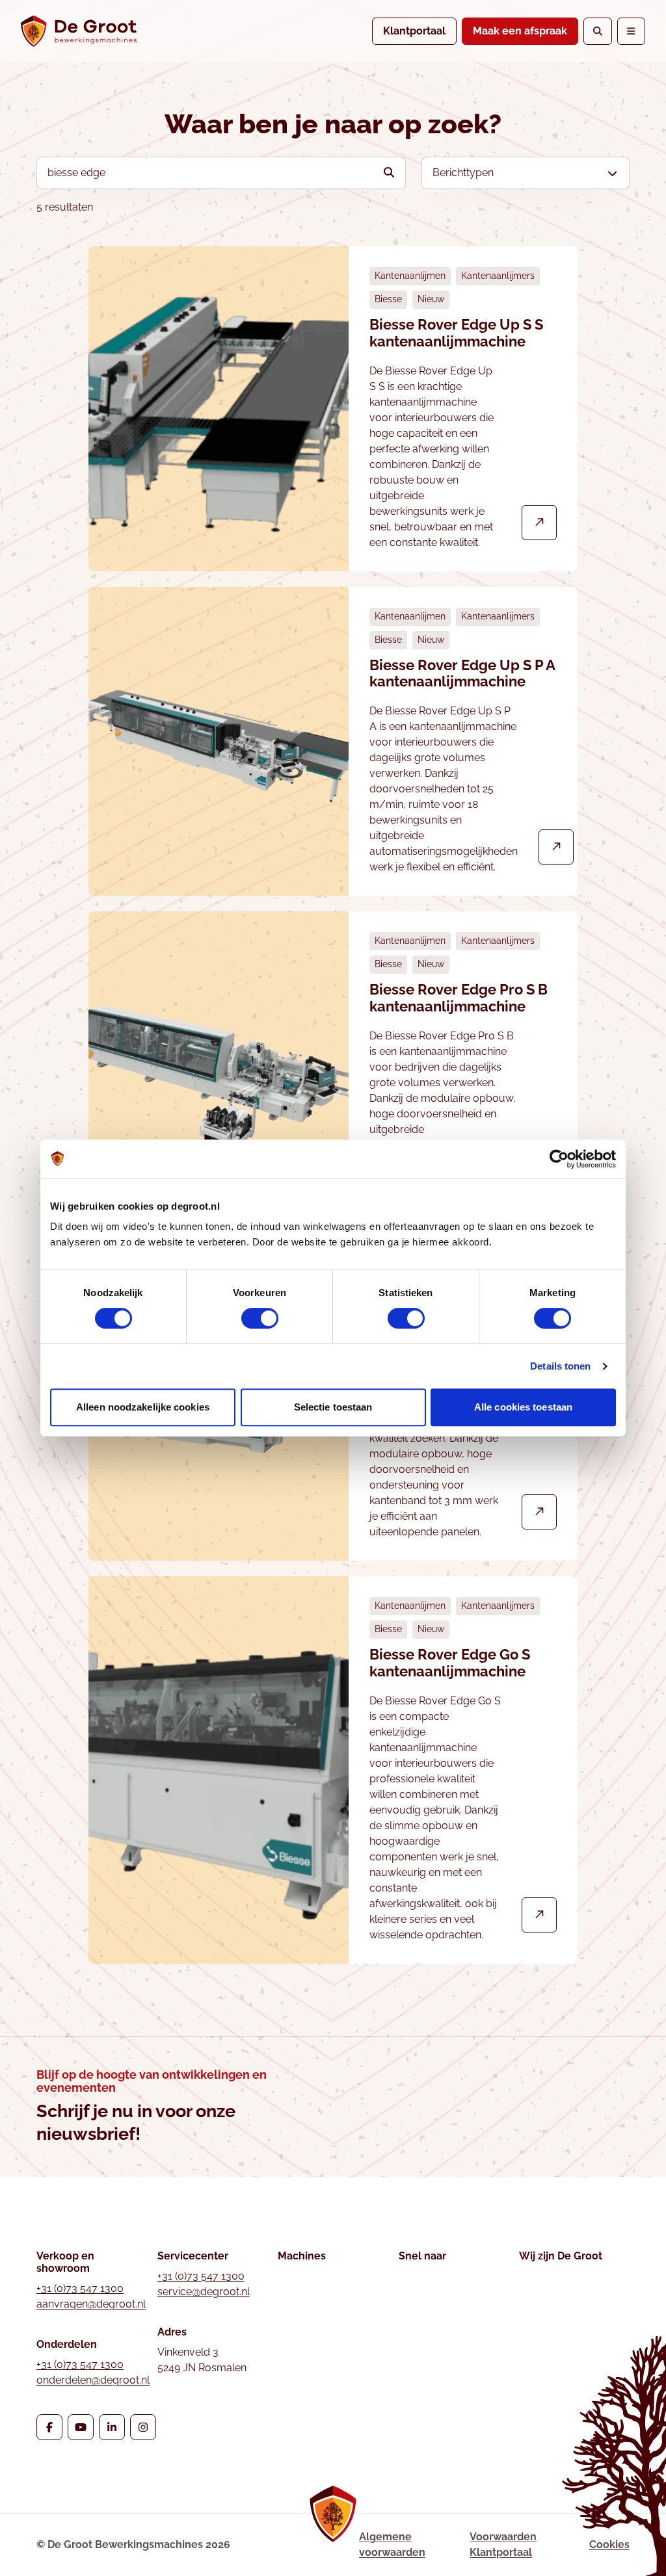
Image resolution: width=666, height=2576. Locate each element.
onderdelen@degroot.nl (93, 2380)
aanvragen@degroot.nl (91, 2304)
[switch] (260, 1318)
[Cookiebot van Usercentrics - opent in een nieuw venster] (559, 1159)
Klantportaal (414, 31)
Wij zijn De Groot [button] (561, 2256)
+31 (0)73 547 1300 (80, 2288)
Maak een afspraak (520, 31)
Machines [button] (302, 2256)
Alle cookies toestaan (523, 1407)
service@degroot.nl (204, 2292)
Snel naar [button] (422, 2256)
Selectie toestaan (333, 1407)
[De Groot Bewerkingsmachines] (79, 31)
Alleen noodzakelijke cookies (143, 1407)
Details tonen (560, 1366)
